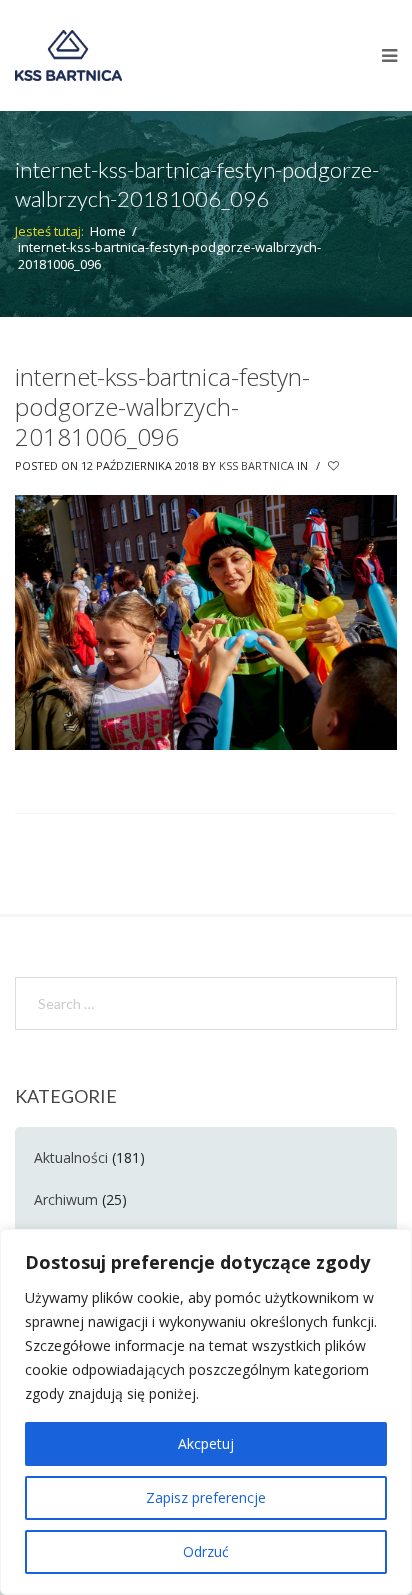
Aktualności (71, 1157)
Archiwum (66, 1199)
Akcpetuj (206, 1443)
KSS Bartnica (256, 465)
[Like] (335, 466)
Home (108, 231)
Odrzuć (206, 1551)
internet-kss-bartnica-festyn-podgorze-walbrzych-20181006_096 (162, 406)
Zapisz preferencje (206, 1497)
